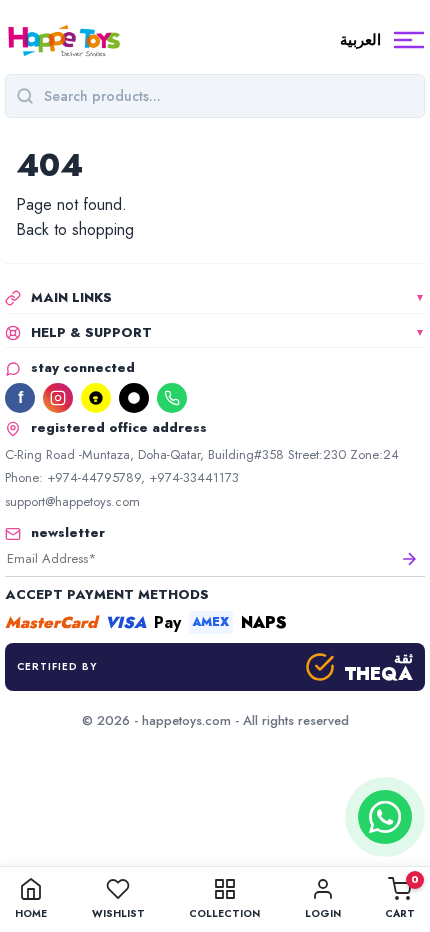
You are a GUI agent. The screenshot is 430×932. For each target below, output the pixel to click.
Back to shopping (75, 229)
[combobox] (229, 96)
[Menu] (409, 40)
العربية (360, 40)
